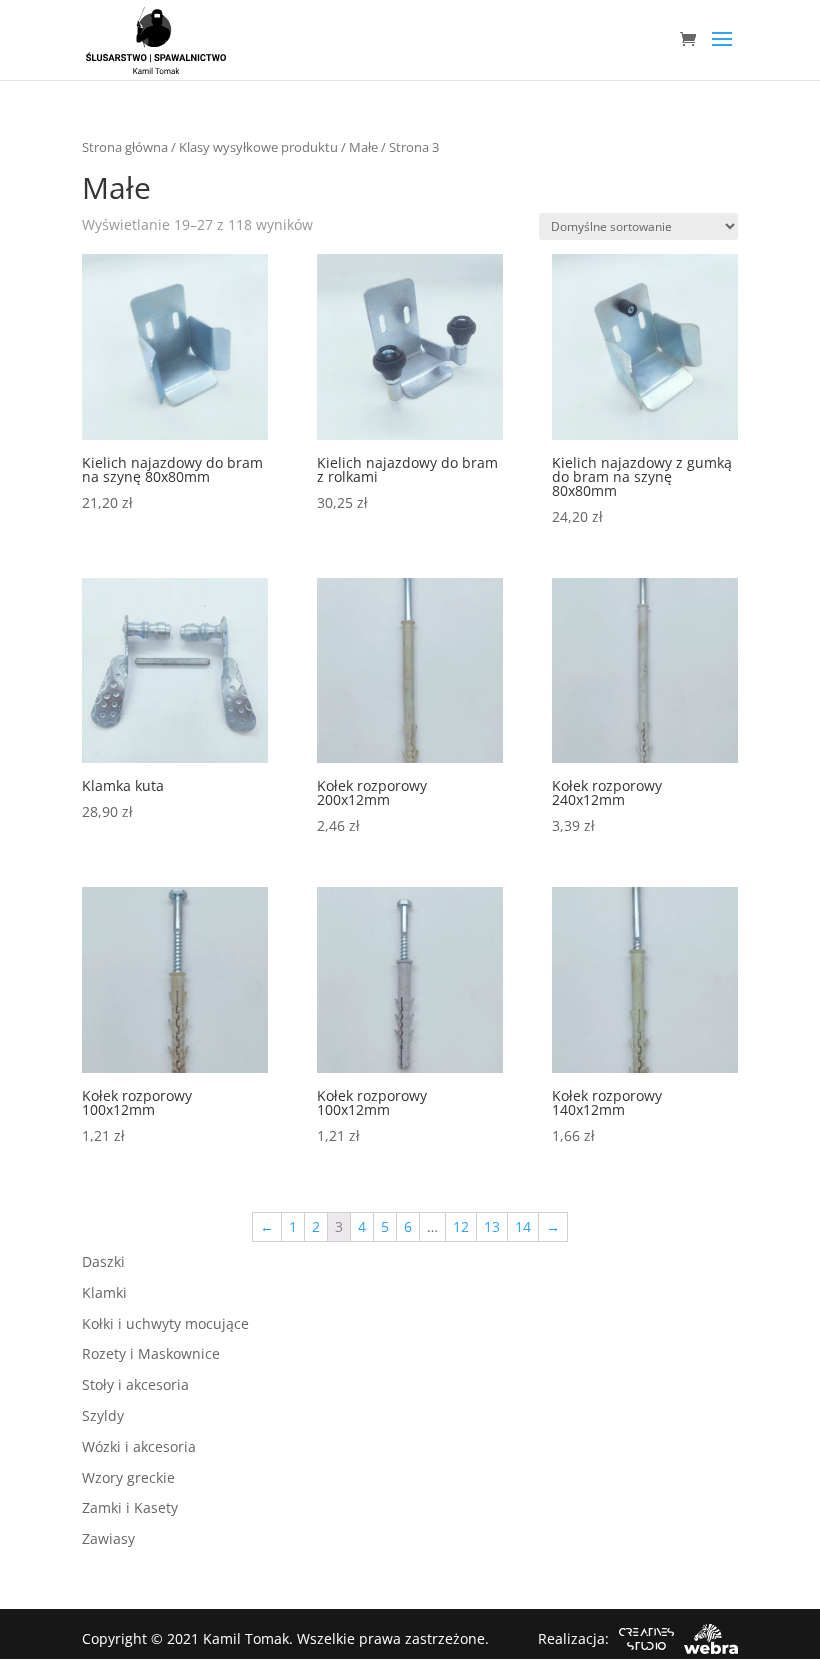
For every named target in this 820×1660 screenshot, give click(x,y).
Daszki (103, 1261)
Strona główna (125, 147)
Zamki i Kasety (130, 1507)
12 (461, 1226)
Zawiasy (108, 1538)
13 (492, 1226)
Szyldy (103, 1415)
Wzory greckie (128, 1477)
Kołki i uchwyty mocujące (165, 1323)
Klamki (104, 1292)
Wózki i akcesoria (139, 1446)
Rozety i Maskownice (151, 1353)
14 (523, 1226)
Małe (363, 147)
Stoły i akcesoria (135, 1384)
